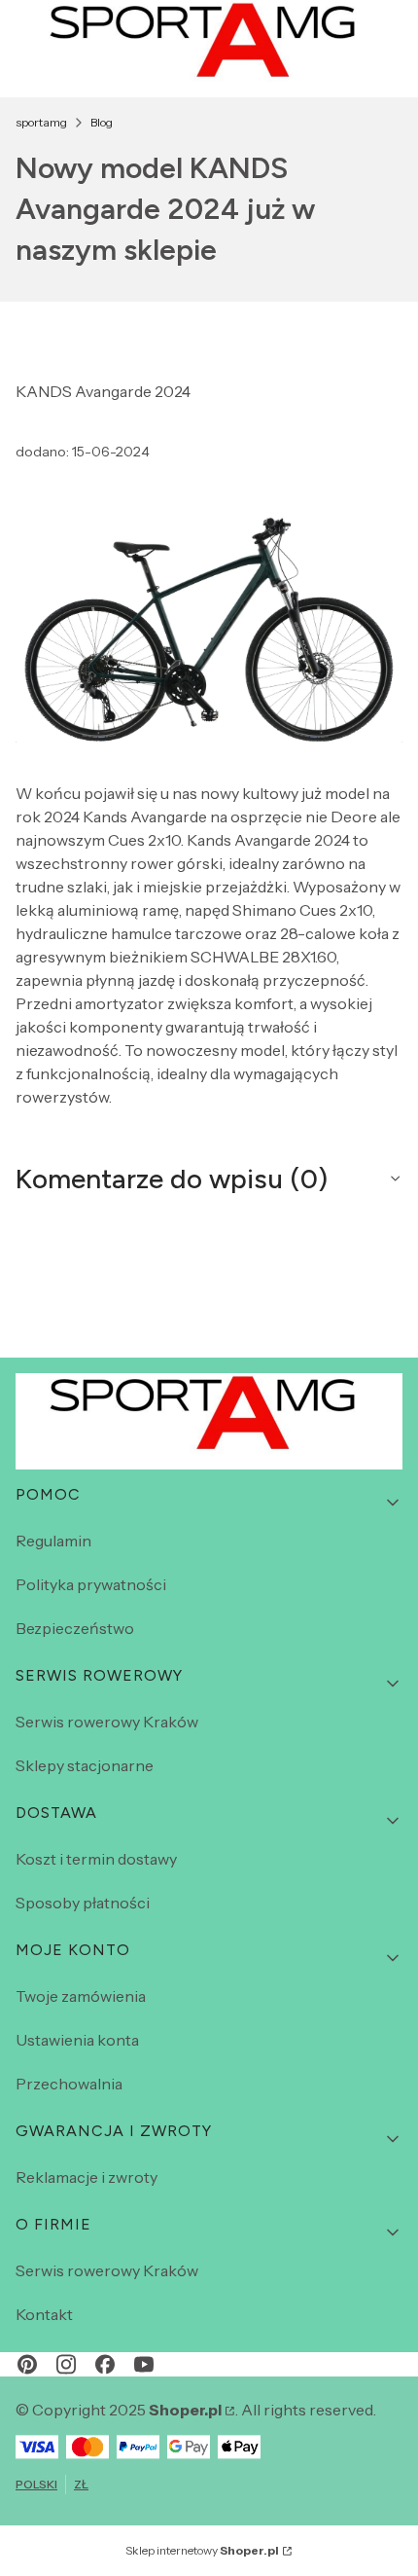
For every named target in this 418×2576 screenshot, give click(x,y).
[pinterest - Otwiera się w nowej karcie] (27, 2364)
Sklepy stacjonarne (85, 1765)
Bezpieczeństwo (75, 1628)
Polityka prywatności (91, 1584)
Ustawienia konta (77, 2040)
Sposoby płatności (83, 1903)
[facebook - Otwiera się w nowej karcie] (105, 2364)
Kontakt (44, 2314)
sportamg (41, 122)
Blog (102, 122)
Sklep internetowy (202, 2550)
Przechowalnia (69, 2084)
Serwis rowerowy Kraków (107, 1722)
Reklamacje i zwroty (87, 2177)
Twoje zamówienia (81, 1996)
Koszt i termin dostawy (96, 1859)
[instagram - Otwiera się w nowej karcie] (66, 2364)
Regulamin (53, 1541)
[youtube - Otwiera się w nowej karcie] (144, 2364)
